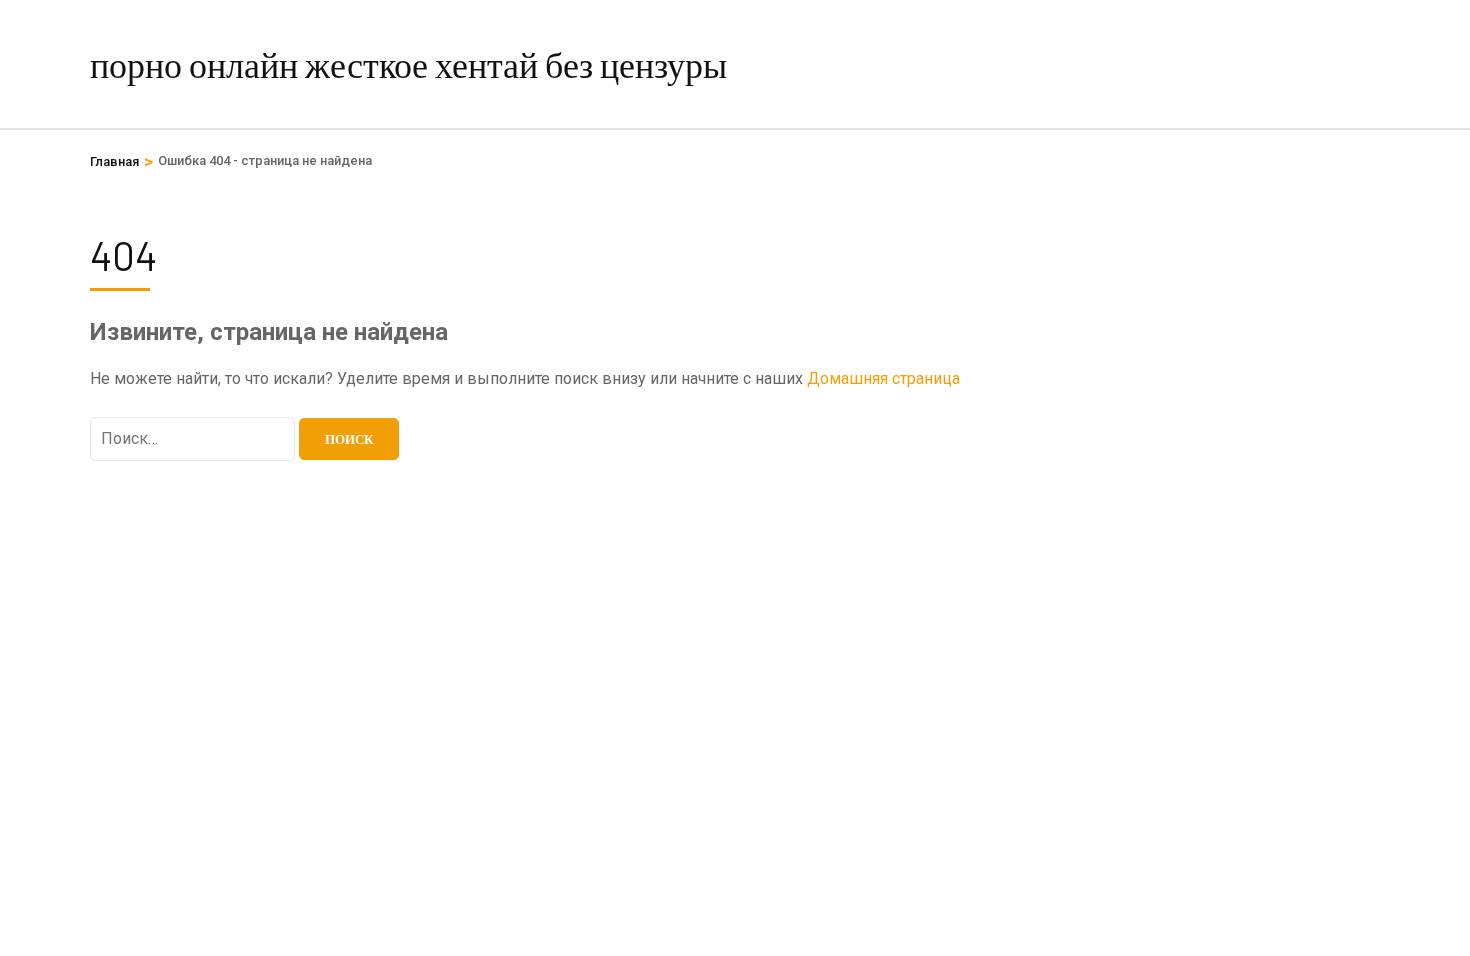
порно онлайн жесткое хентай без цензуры (408, 63)
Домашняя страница (883, 378)
